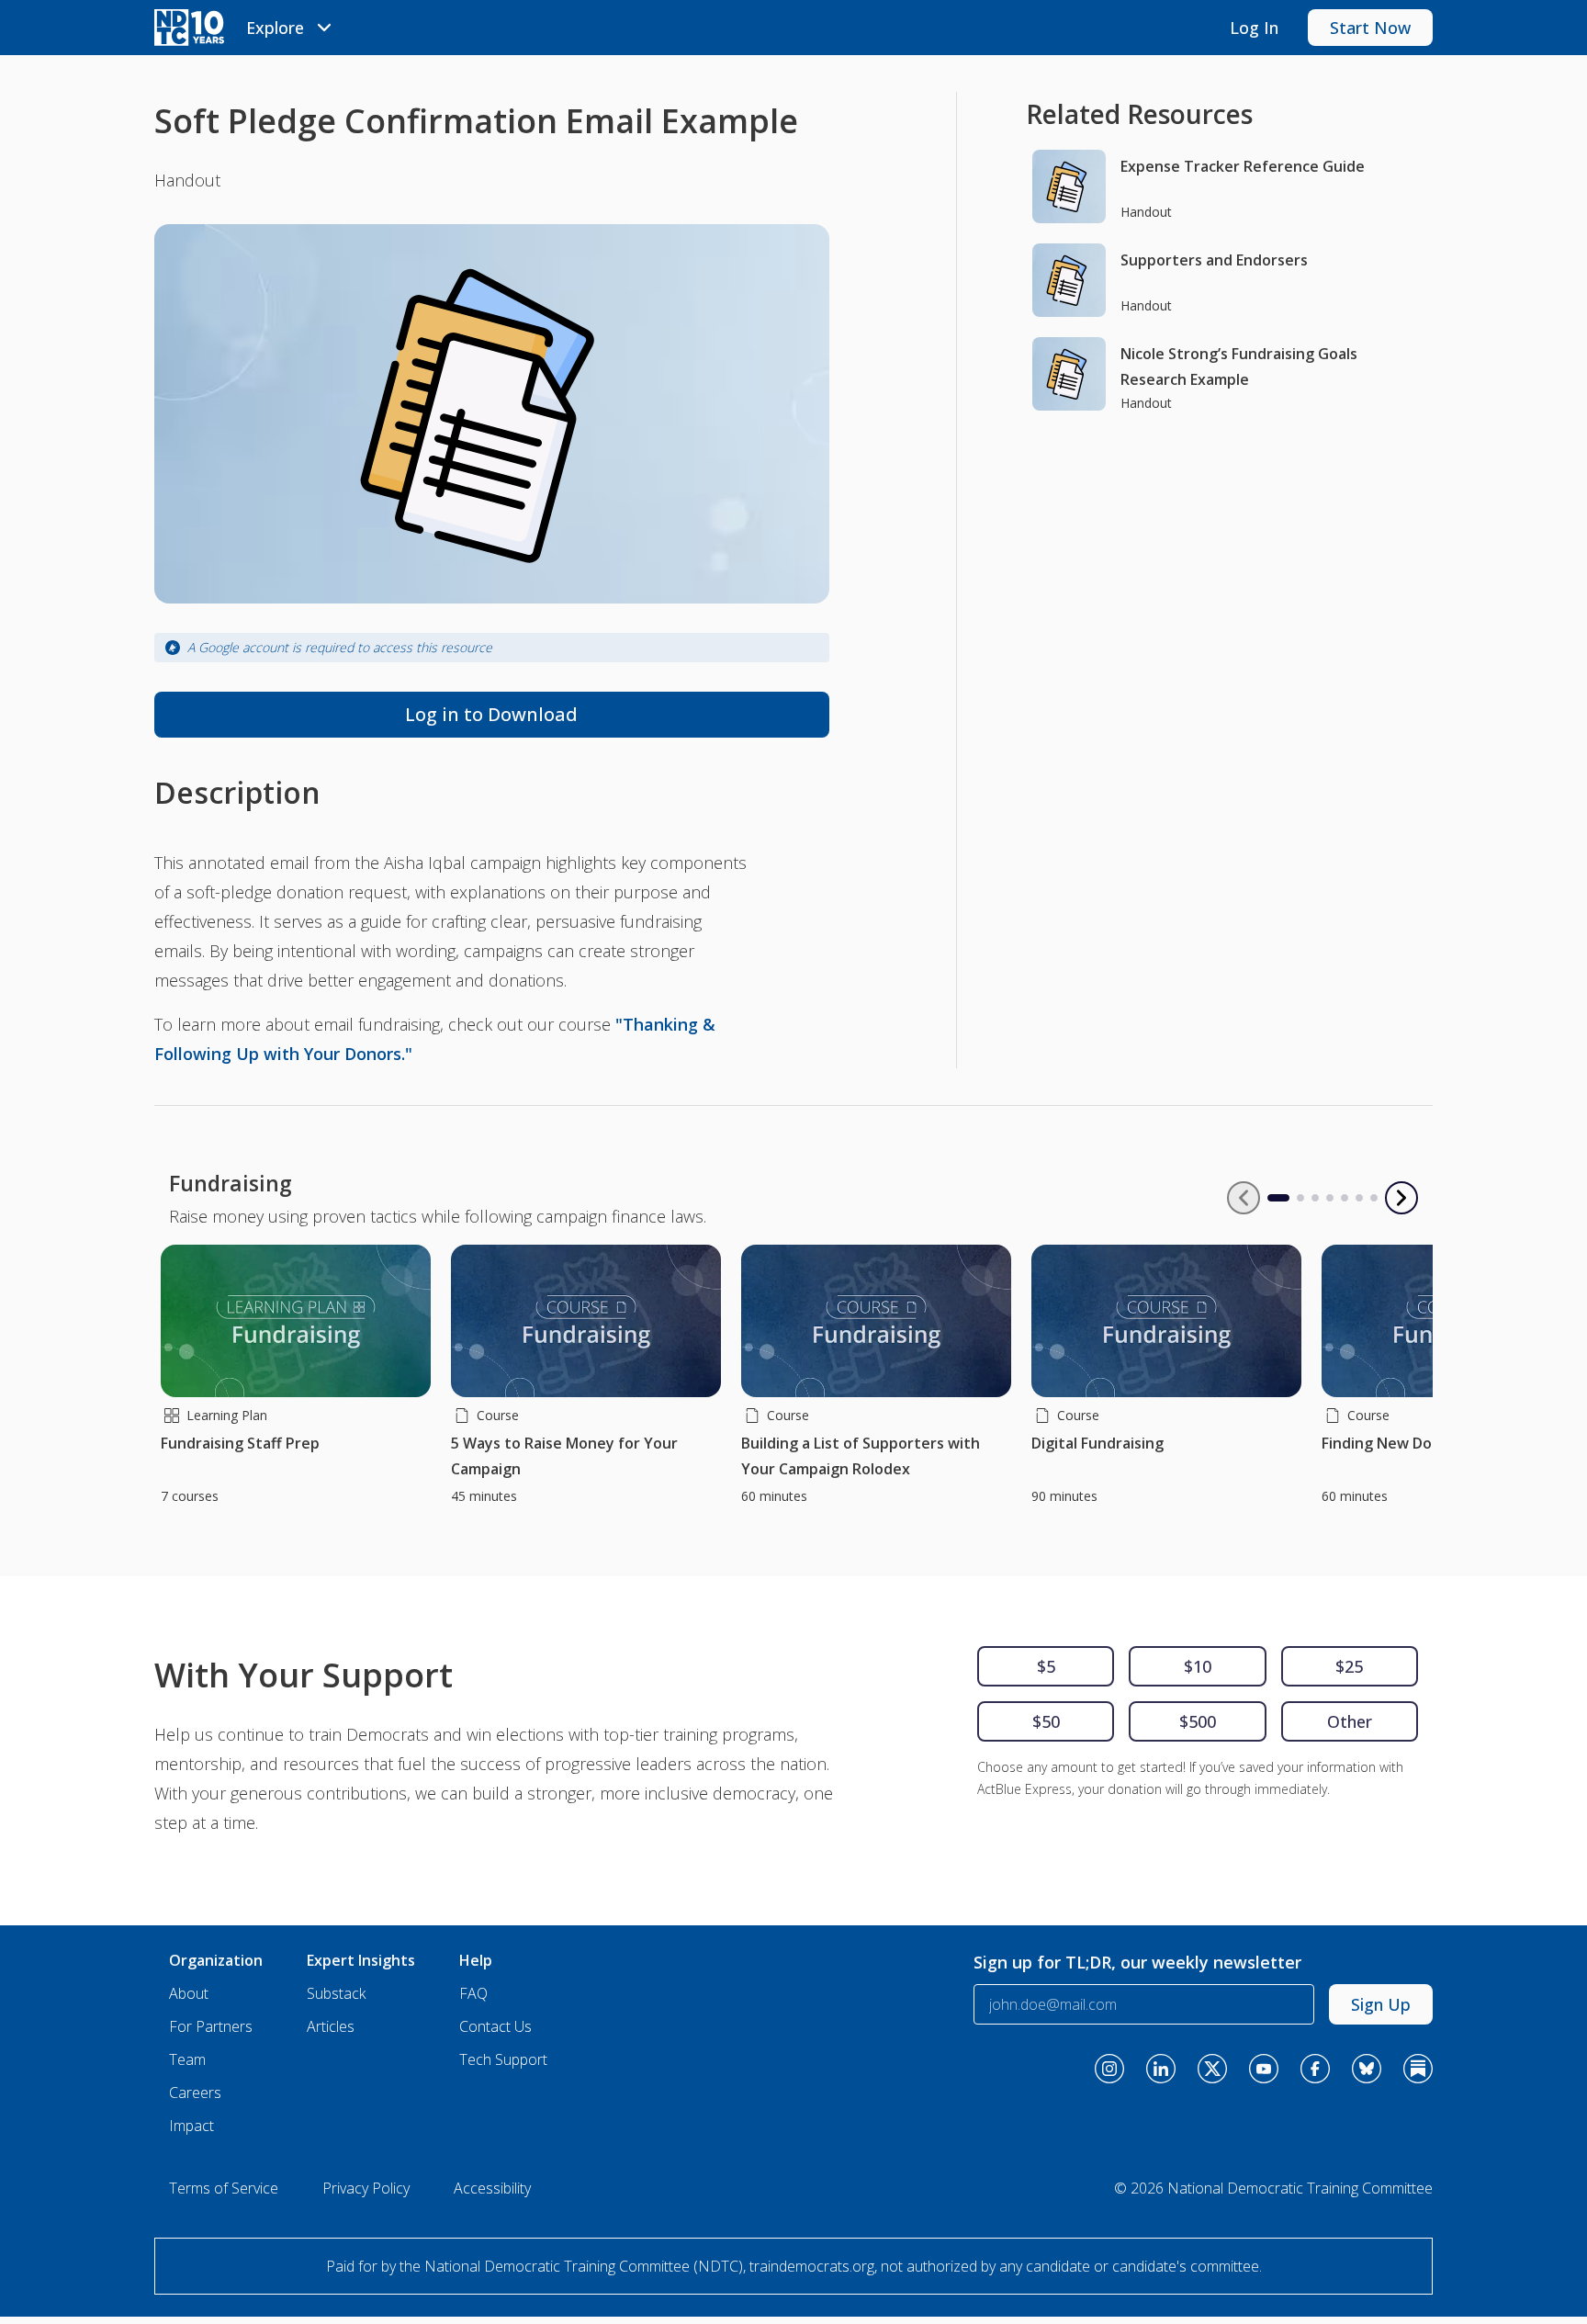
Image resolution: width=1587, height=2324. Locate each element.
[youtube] (1264, 2069)
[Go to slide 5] (1345, 1198)
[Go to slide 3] (1315, 1198)
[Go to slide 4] (1330, 1198)
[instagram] (1109, 2069)
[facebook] (1315, 2069)
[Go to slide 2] (1300, 1198)
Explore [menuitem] (275, 28)
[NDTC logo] (189, 28)
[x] (1212, 2069)
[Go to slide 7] (1374, 1198)
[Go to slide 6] (1359, 1198)
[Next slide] (1401, 1198)
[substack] (1418, 2069)
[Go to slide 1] (1271, 1198)
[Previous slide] (1244, 1198)
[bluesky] (1367, 2069)
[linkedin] (1161, 2069)
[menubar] (292, 28)
